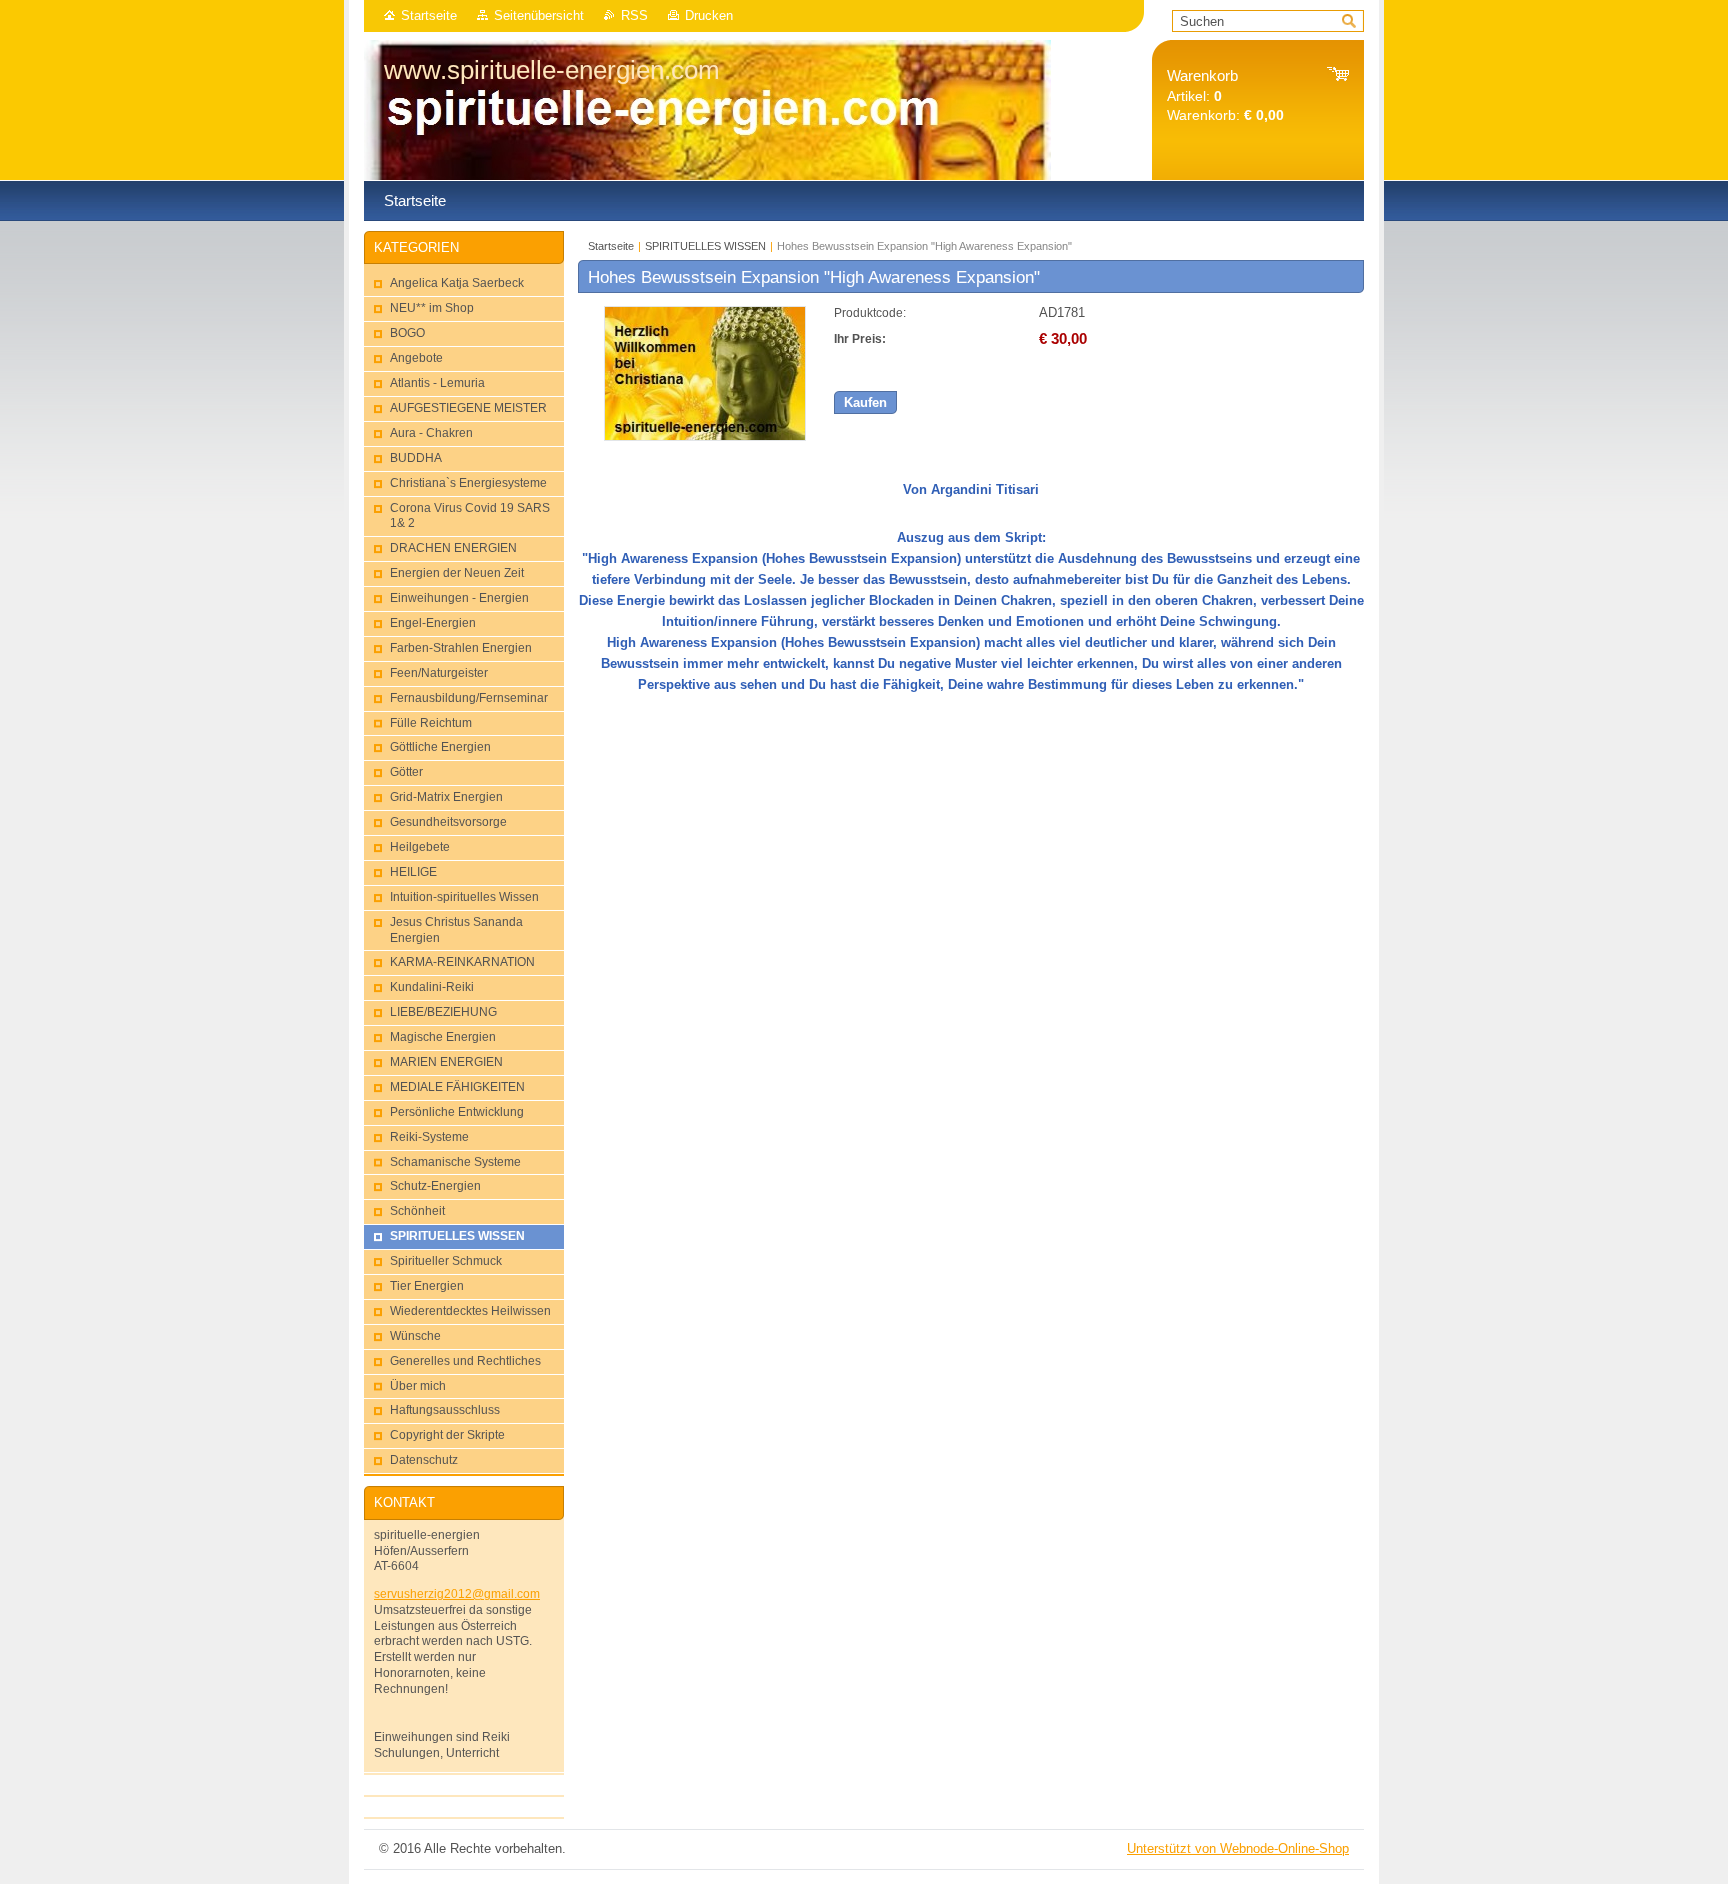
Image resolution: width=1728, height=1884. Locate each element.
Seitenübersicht (539, 15)
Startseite (429, 15)
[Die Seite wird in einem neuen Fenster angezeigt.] (705, 436)
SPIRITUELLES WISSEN (705, 246)
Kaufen (865, 402)
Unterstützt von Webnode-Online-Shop (1238, 1848)
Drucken (709, 15)
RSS (634, 15)
